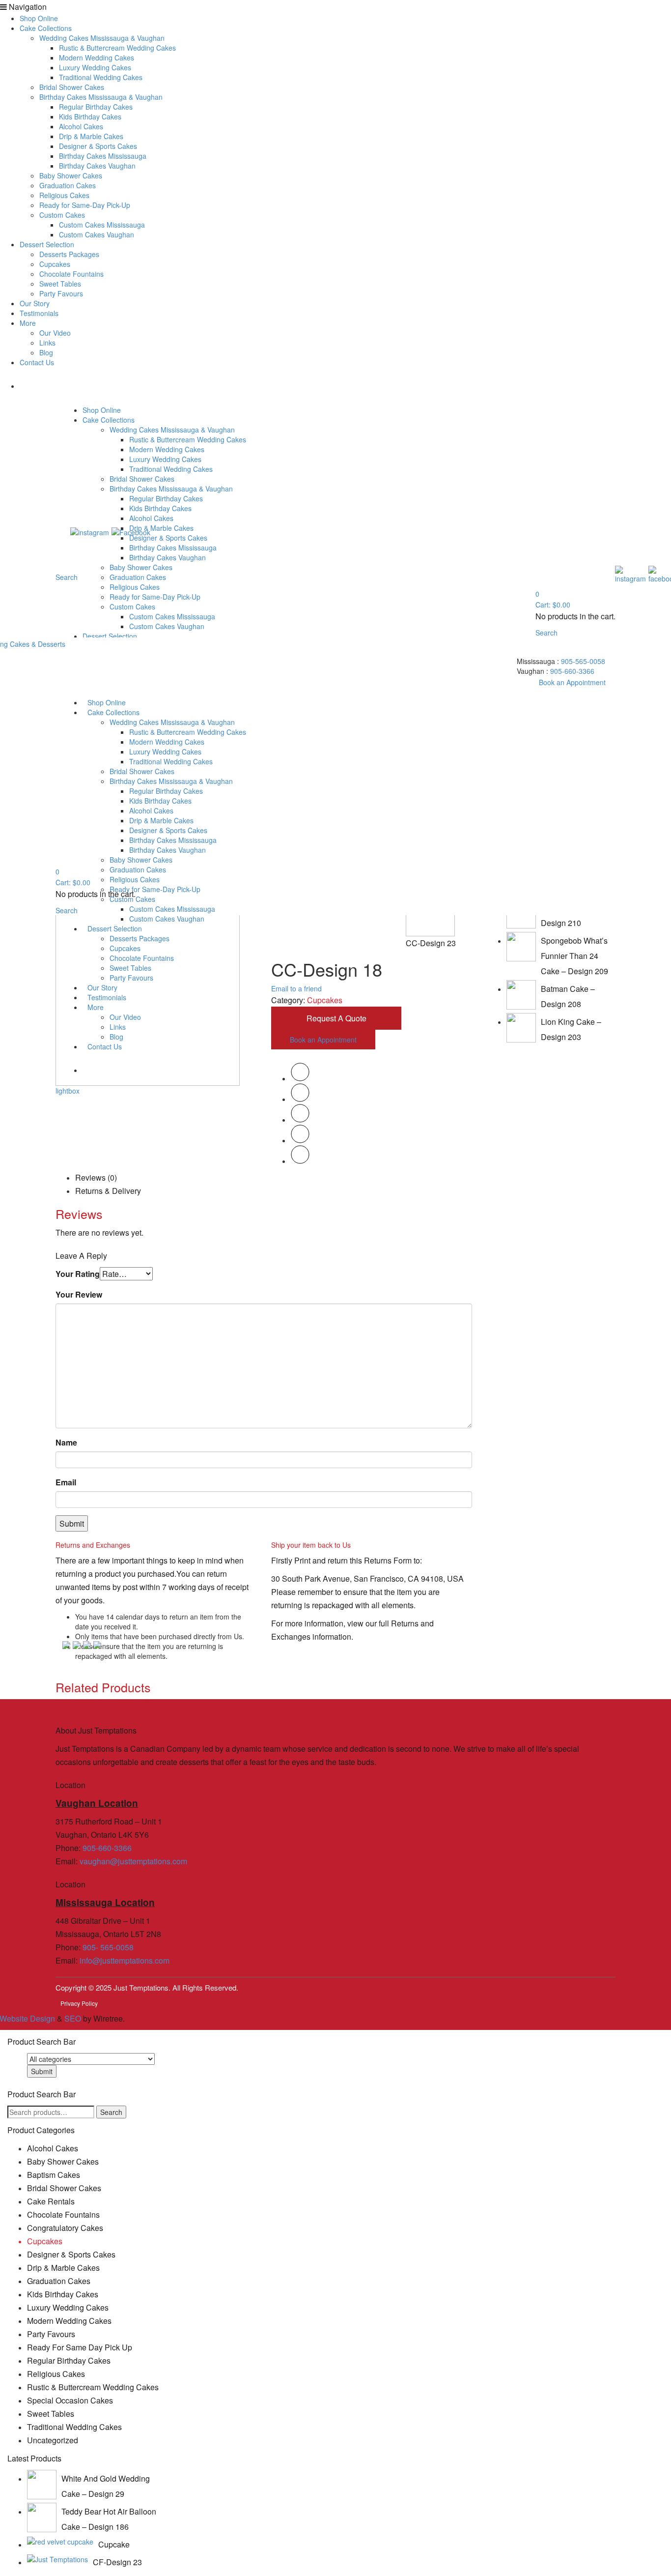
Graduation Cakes (68, 185)
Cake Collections (46, 28)
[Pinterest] (300, 1120)
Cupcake (114, 2544)
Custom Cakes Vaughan (97, 234)
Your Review (79, 1294)
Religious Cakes (64, 195)
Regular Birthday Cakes (96, 107)
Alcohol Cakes (81, 126)
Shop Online (39, 18)
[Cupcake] (60, 2541)
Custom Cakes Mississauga (102, 225)
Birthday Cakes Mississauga (103, 156)
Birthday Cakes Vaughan (97, 166)
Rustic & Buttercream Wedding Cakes (117, 48)
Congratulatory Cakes (65, 2228)
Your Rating (78, 1274)
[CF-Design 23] (57, 2559)
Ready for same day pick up (80, 2347)
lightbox (68, 1091)
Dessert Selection (47, 244)
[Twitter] (300, 1078)
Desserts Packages (69, 254)
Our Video (55, 333)
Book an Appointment (572, 682)
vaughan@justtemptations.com (133, 1861)
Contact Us (37, 362)
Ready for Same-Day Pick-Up (85, 205)
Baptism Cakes (54, 2175)
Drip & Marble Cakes (91, 136)
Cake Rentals (51, 2201)
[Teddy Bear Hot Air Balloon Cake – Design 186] (42, 2518)
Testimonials (39, 313)
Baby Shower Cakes (71, 175)
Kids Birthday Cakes (90, 116)
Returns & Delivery (108, 1191)
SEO (73, 2018)
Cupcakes (55, 264)
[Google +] (300, 1140)
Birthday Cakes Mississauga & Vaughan (101, 97)
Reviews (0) (96, 1177)
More (28, 323)
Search (111, 2112)
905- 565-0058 (108, 1947)
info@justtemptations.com (125, 1960)
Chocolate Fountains (71, 274)
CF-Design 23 (117, 2562)
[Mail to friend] (300, 1161)
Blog (46, 352)
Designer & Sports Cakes (98, 146)
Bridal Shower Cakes (72, 87)
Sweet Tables (60, 284)
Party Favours (61, 293)
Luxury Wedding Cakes (95, 67)
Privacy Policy (79, 2003)
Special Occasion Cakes (70, 2400)
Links (47, 343)
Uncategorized (53, 2440)
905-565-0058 (583, 661)
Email (66, 1482)
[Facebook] (300, 1099)
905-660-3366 (572, 671)
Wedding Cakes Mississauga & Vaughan (102, 38)
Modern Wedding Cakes (97, 58)
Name (66, 1442)
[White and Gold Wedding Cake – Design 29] (42, 2485)
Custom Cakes (62, 215)
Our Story (35, 303)
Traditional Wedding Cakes (101, 77)
